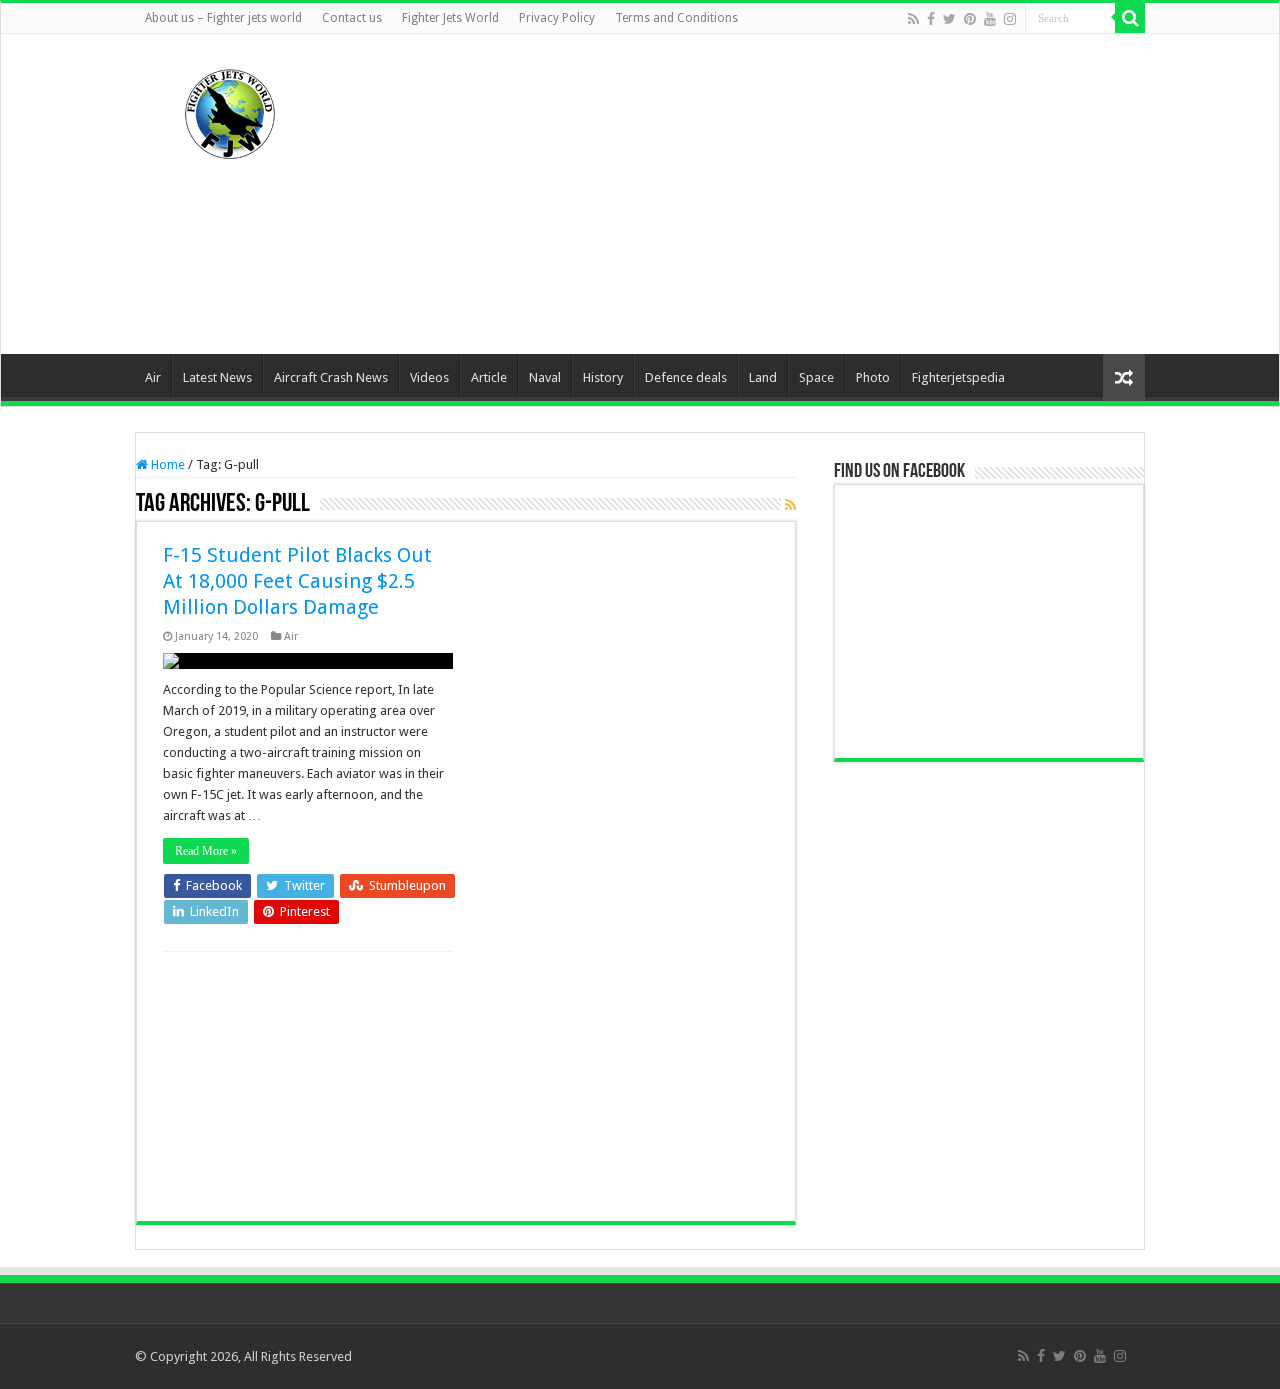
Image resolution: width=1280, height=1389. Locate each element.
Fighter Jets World (450, 18)
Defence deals (686, 377)
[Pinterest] (970, 19)
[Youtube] (990, 19)
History (603, 377)
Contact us (352, 18)
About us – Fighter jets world (223, 18)
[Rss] (913, 19)
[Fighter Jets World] (230, 110)
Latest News (217, 377)
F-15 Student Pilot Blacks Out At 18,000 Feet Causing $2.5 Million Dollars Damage (297, 581)
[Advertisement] (766, 194)
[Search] (1130, 18)
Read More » (206, 851)
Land (763, 377)
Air (153, 377)
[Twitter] (949, 19)
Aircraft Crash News (331, 377)
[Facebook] (931, 19)
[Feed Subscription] (790, 505)
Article (489, 377)
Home (166, 464)
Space (816, 377)
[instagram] (1010, 19)
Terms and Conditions (676, 18)
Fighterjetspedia (958, 377)
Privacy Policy (557, 18)
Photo (873, 377)
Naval (545, 377)
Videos (429, 377)
